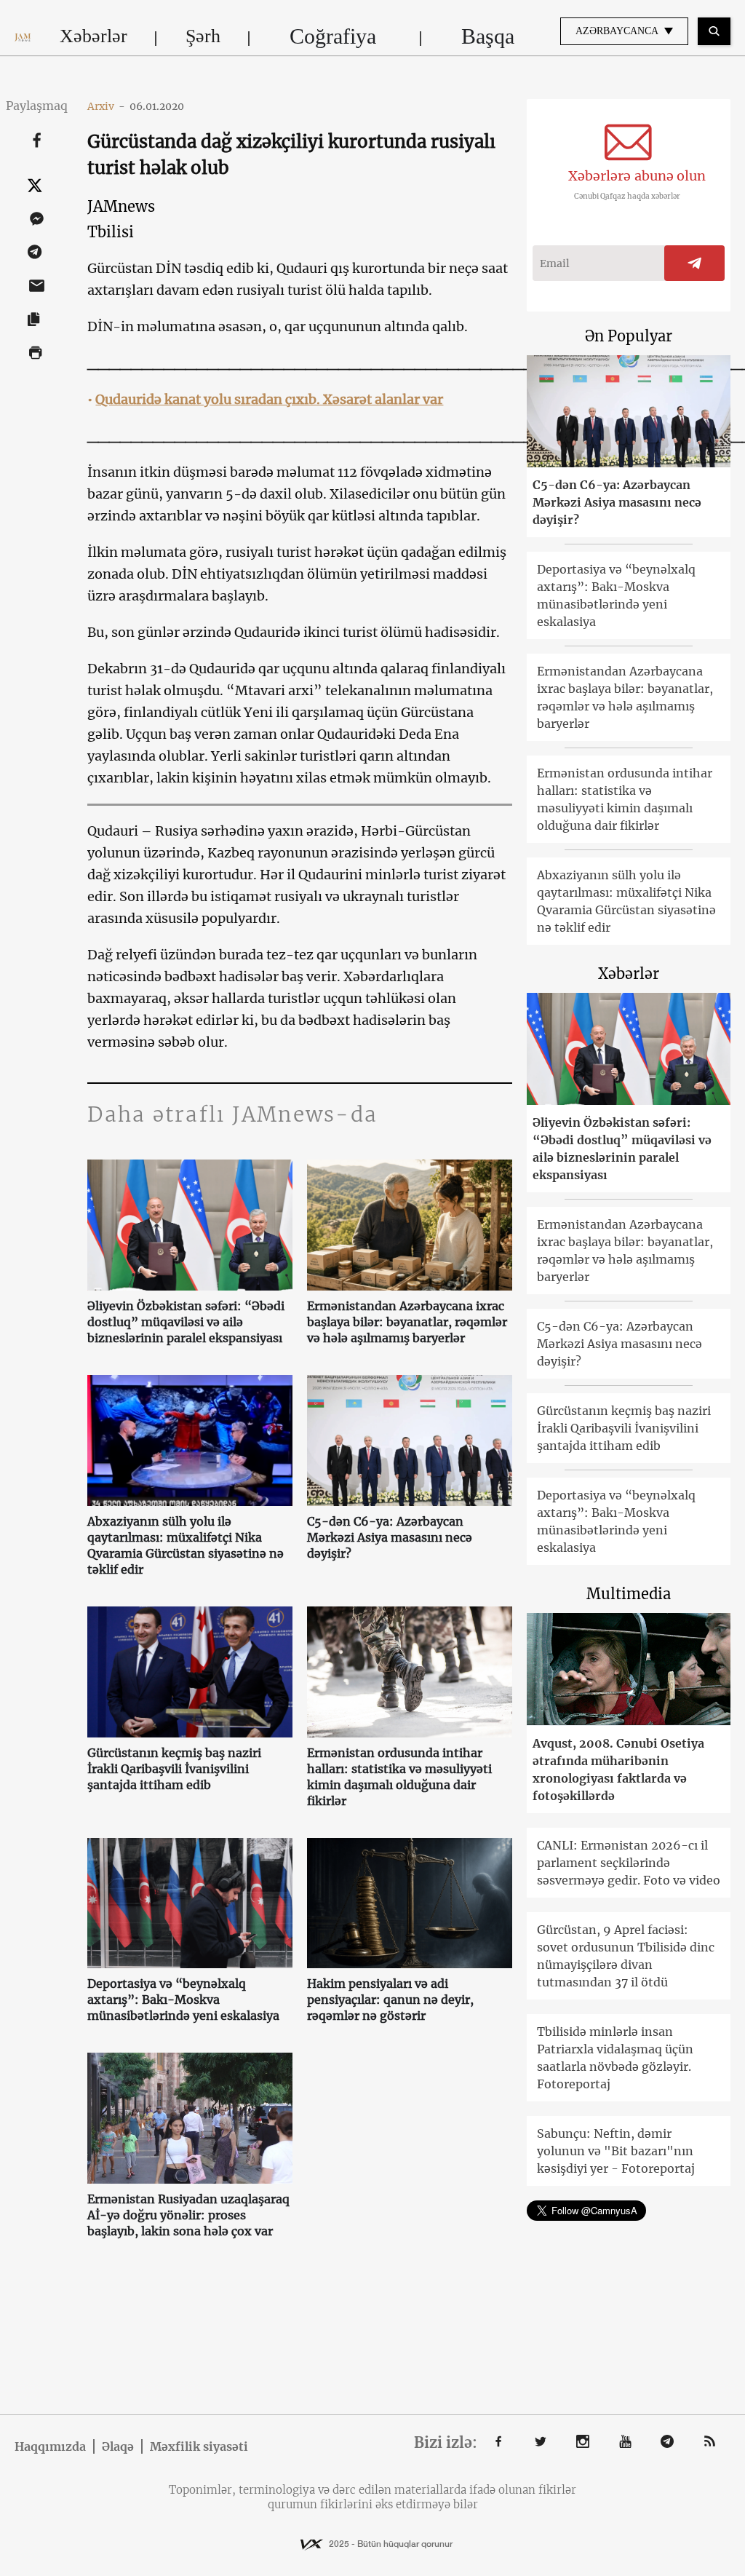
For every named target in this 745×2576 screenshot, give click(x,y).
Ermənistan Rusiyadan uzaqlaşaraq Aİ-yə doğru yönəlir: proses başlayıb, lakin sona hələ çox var (188, 2215)
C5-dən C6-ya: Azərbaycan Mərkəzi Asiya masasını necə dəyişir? (390, 1537)
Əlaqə (118, 2446)
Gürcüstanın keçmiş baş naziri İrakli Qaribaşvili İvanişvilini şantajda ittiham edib (174, 1769)
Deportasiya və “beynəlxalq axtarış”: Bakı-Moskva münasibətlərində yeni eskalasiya (183, 2000)
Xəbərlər (93, 36)
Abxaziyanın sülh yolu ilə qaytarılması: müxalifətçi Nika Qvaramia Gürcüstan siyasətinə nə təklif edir (186, 1545)
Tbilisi (111, 232)
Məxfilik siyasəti (199, 2446)
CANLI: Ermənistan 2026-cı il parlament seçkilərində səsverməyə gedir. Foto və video (629, 1863)
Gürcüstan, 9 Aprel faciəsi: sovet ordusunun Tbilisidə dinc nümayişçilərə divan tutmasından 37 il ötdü (626, 1956)
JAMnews (121, 206)
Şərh (203, 36)
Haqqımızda (50, 2446)
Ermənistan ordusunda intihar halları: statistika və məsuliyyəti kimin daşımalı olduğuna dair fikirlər (399, 1777)
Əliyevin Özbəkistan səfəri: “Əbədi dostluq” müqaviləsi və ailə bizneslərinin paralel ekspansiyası (186, 1322)
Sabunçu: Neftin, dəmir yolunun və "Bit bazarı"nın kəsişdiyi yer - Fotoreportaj (616, 2151)
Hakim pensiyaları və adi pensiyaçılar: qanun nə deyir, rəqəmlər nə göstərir (390, 2000)
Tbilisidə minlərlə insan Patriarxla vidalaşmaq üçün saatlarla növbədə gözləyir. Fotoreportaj (615, 2058)
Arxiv (106, 106)
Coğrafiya (333, 36)
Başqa (488, 36)
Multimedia (629, 1594)
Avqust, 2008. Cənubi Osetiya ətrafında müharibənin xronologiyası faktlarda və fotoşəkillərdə (618, 1769)
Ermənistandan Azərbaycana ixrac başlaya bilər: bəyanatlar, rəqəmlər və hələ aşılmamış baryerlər (407, 1322)
